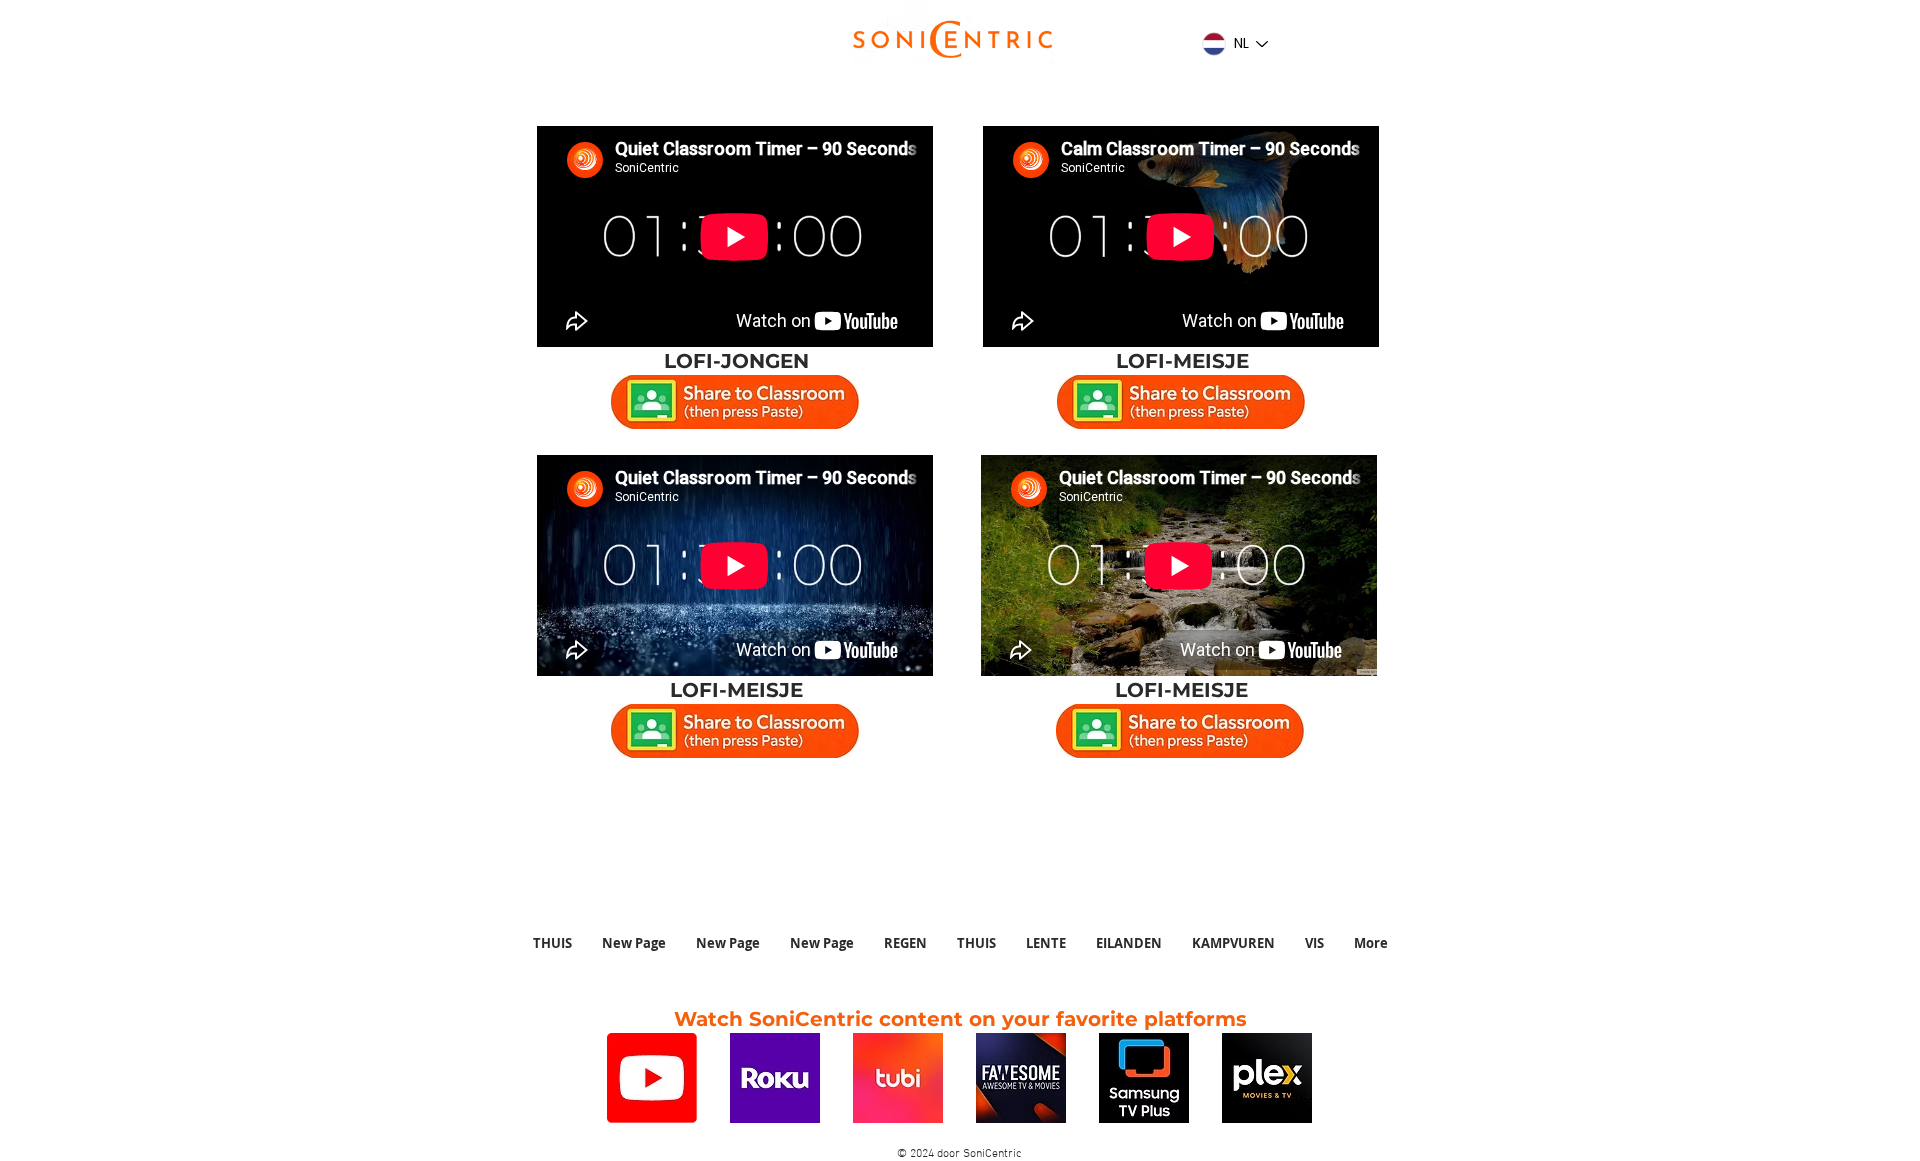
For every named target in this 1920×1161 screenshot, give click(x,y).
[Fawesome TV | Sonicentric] (1021, 1078)
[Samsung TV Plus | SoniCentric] (1144, 1078)
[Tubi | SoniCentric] (898, 1078)
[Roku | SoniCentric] (775, 1078)
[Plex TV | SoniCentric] (1267, 1078)
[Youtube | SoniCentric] (652, 1078)
